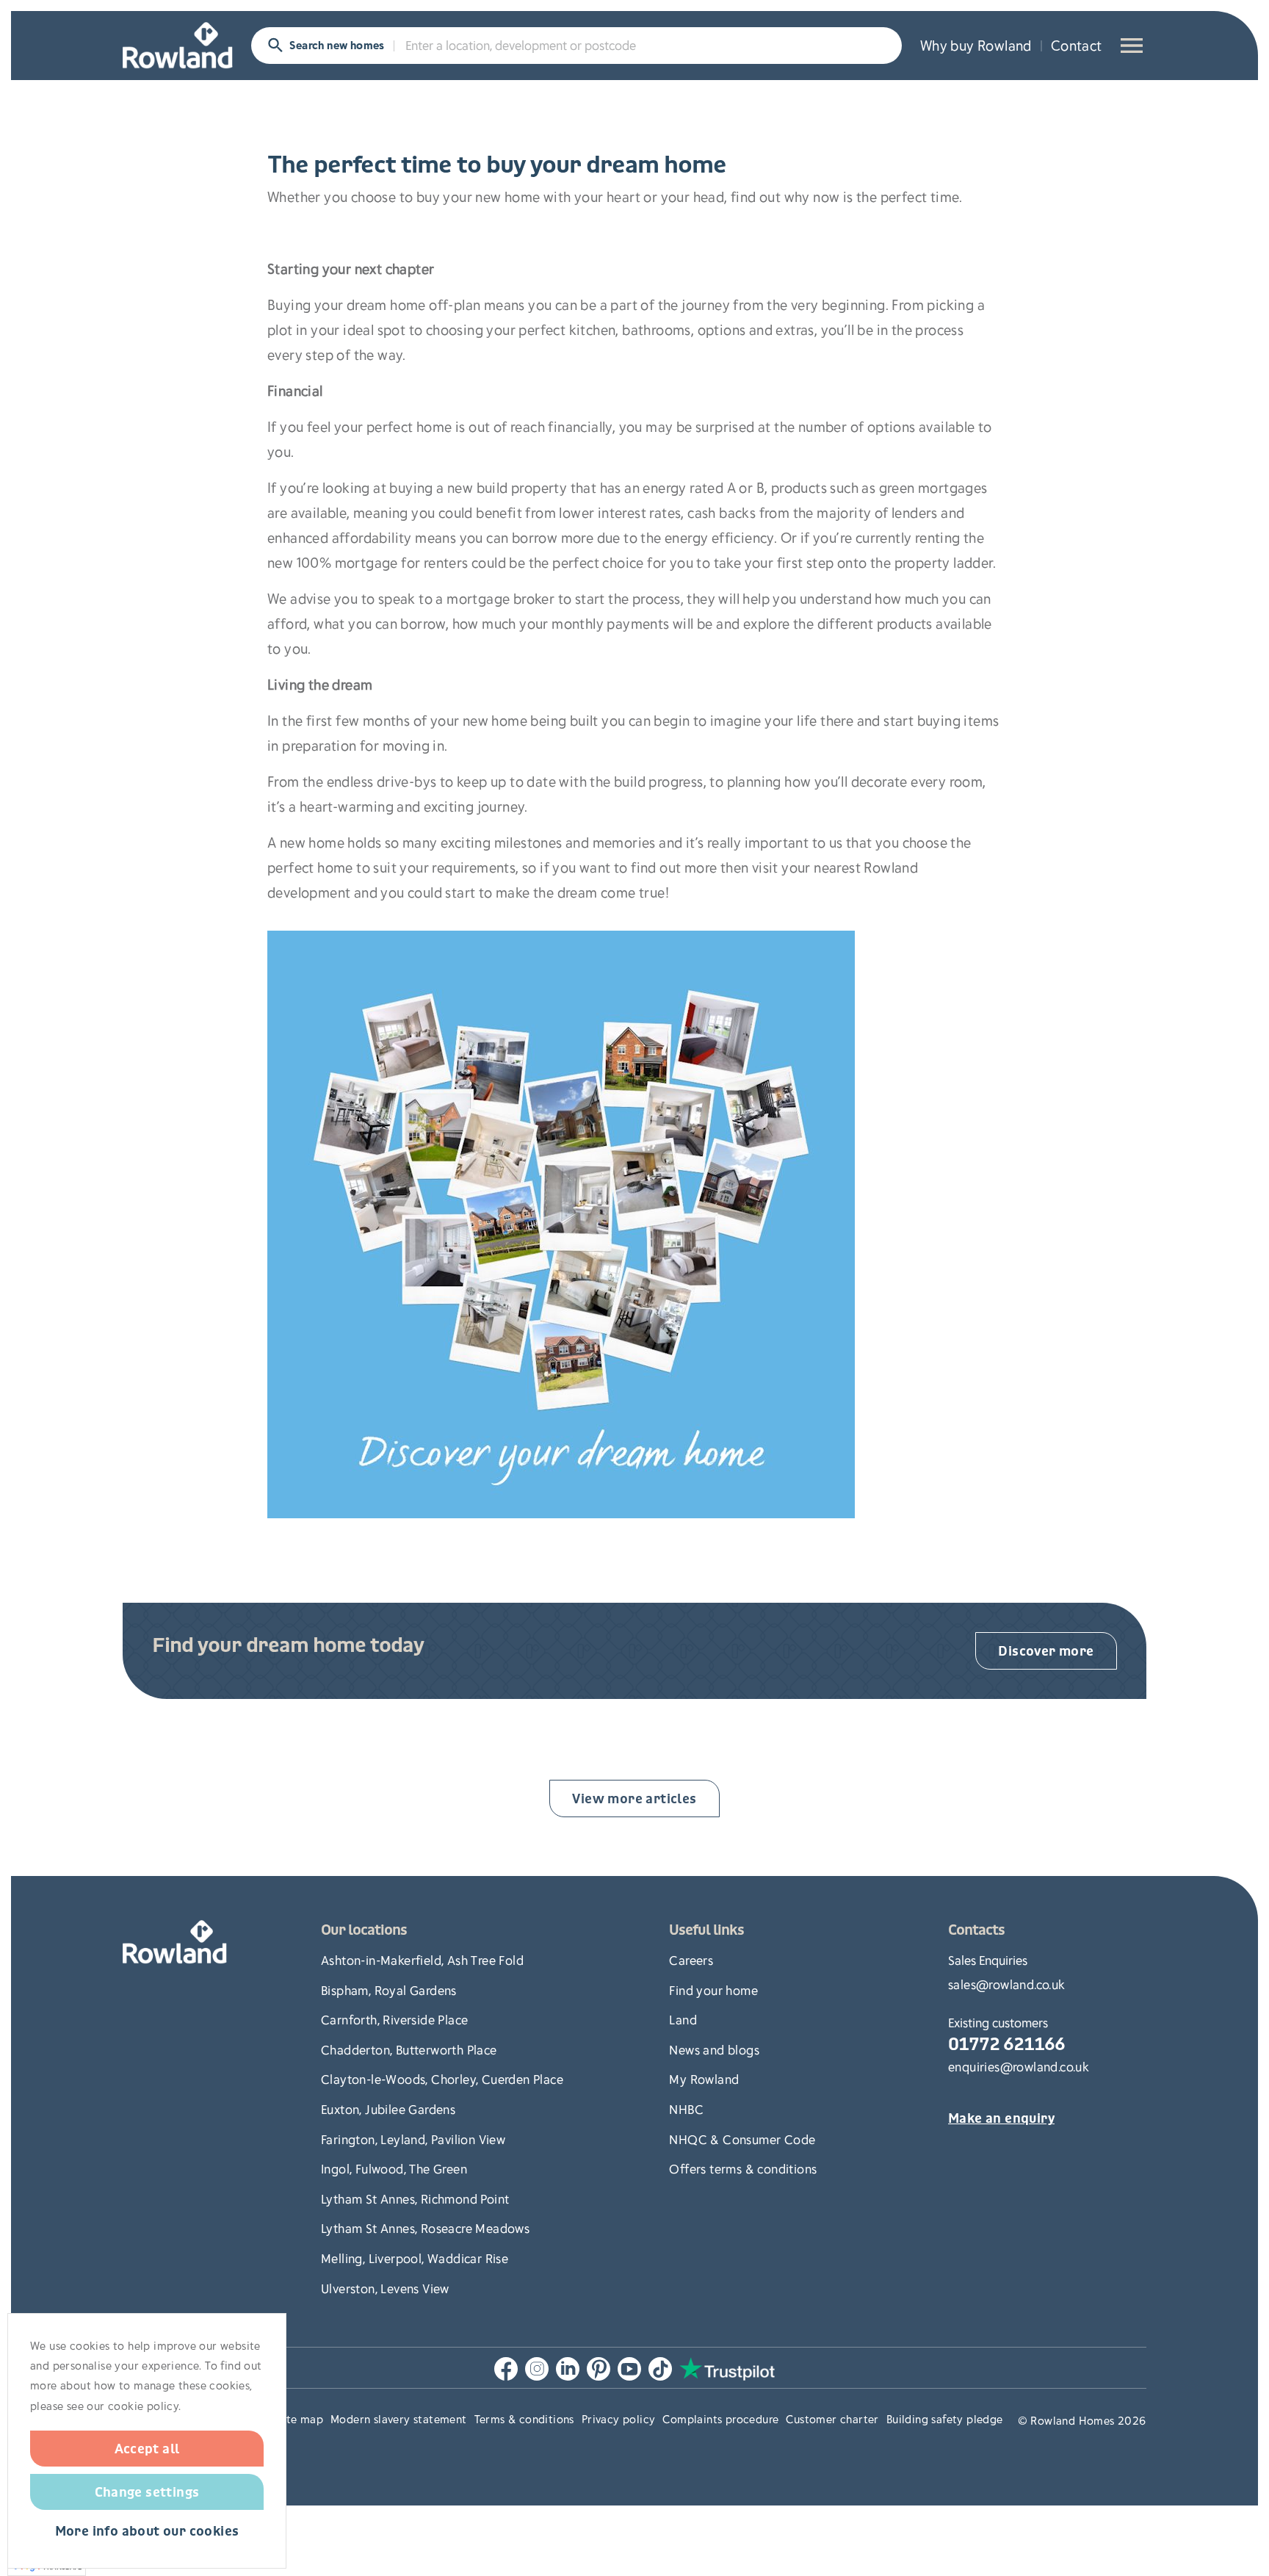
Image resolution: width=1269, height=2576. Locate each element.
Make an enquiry (1001, 2119)
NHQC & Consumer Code (742, 2139)
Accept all (147, 2448)
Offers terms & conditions (743, 2168)
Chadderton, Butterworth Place (409, 2049)
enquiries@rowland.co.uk (1019, 2066)
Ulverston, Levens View (385, 2288)
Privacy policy (619, 2419)
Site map (300, 2419)
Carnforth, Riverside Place (394, 2019)
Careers (691, 1960)
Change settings (147, 2492)
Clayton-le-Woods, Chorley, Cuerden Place (442, 2079)
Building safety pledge (945, 2419)
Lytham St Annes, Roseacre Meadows (425, 2228)
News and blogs (714, 2049)
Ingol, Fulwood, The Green (394, 2168)
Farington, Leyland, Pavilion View (413, 2139)
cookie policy (143, 2406)
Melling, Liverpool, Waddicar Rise (415, 2258)
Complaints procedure (720, 2419)
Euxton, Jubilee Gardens (388, 2109)
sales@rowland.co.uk (1007, 1984)
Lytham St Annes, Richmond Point (415, 2198)
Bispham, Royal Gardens (389, 1990)
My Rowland (704, 2079)
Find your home (713, 1990)
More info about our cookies (147, 2532)
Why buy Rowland (976, 45)
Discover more (1046, 1650)
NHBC (686, 2109)
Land (683, 2019)
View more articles (634, 1798)
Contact (1077, 45)
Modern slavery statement (399, 2419)
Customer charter (832, 2419)
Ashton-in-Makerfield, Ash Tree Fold (422, 1960)
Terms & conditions (524, 2419)
